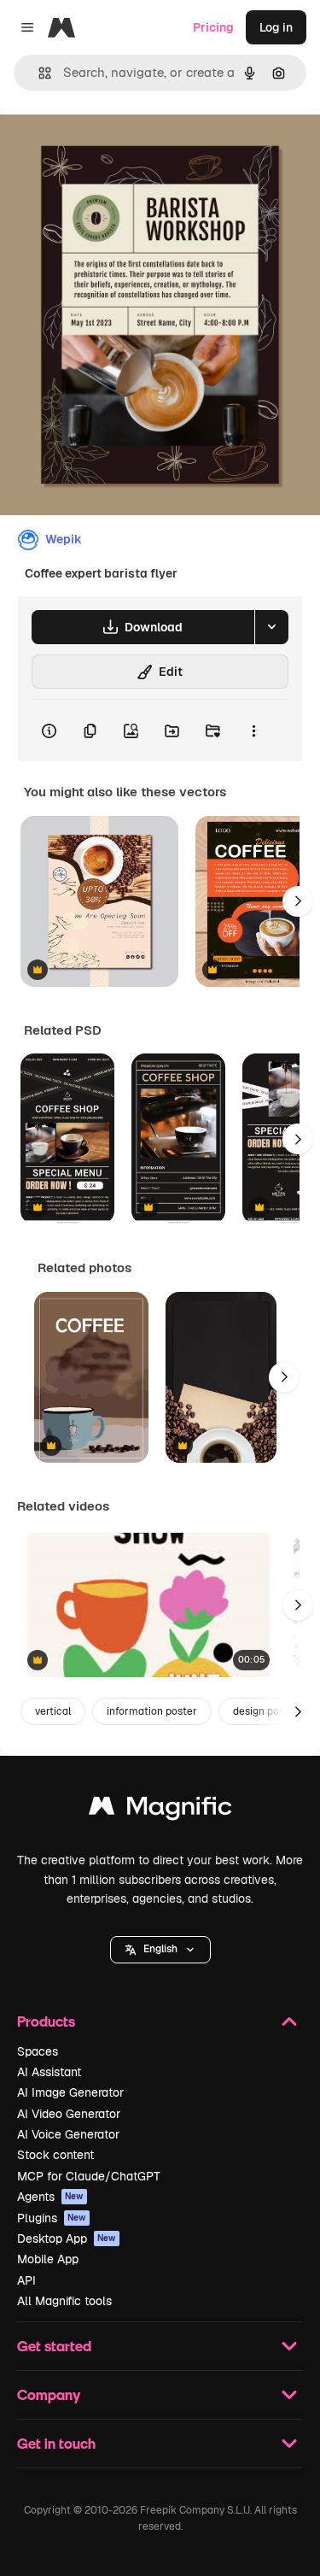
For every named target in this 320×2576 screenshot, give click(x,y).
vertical (53, 1711)
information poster (152, 1711)
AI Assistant (49, 2072)
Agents (50, 2197)
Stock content (55, 2155)
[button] (160, 1950)
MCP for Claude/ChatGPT (89, 2176)
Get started (54, 2346)
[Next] (298, 901)
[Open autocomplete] (38, 73)
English (160, 1949)
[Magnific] (160, 1810)
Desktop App (67, 2239)
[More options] (253, 731)
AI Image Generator (70, 2092)
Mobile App (48, 2259)
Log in (276, 27)
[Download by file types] (271, 627)
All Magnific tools (64, 2301)
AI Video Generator (69, 2114)
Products (46, 2021)
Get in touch (56, 2443)
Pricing (213, 27)
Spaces (38, 2051)
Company (49, 2394)
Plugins (52, 2218)
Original (109, 147)
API (26, 2280)
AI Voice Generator (68, 2134)
